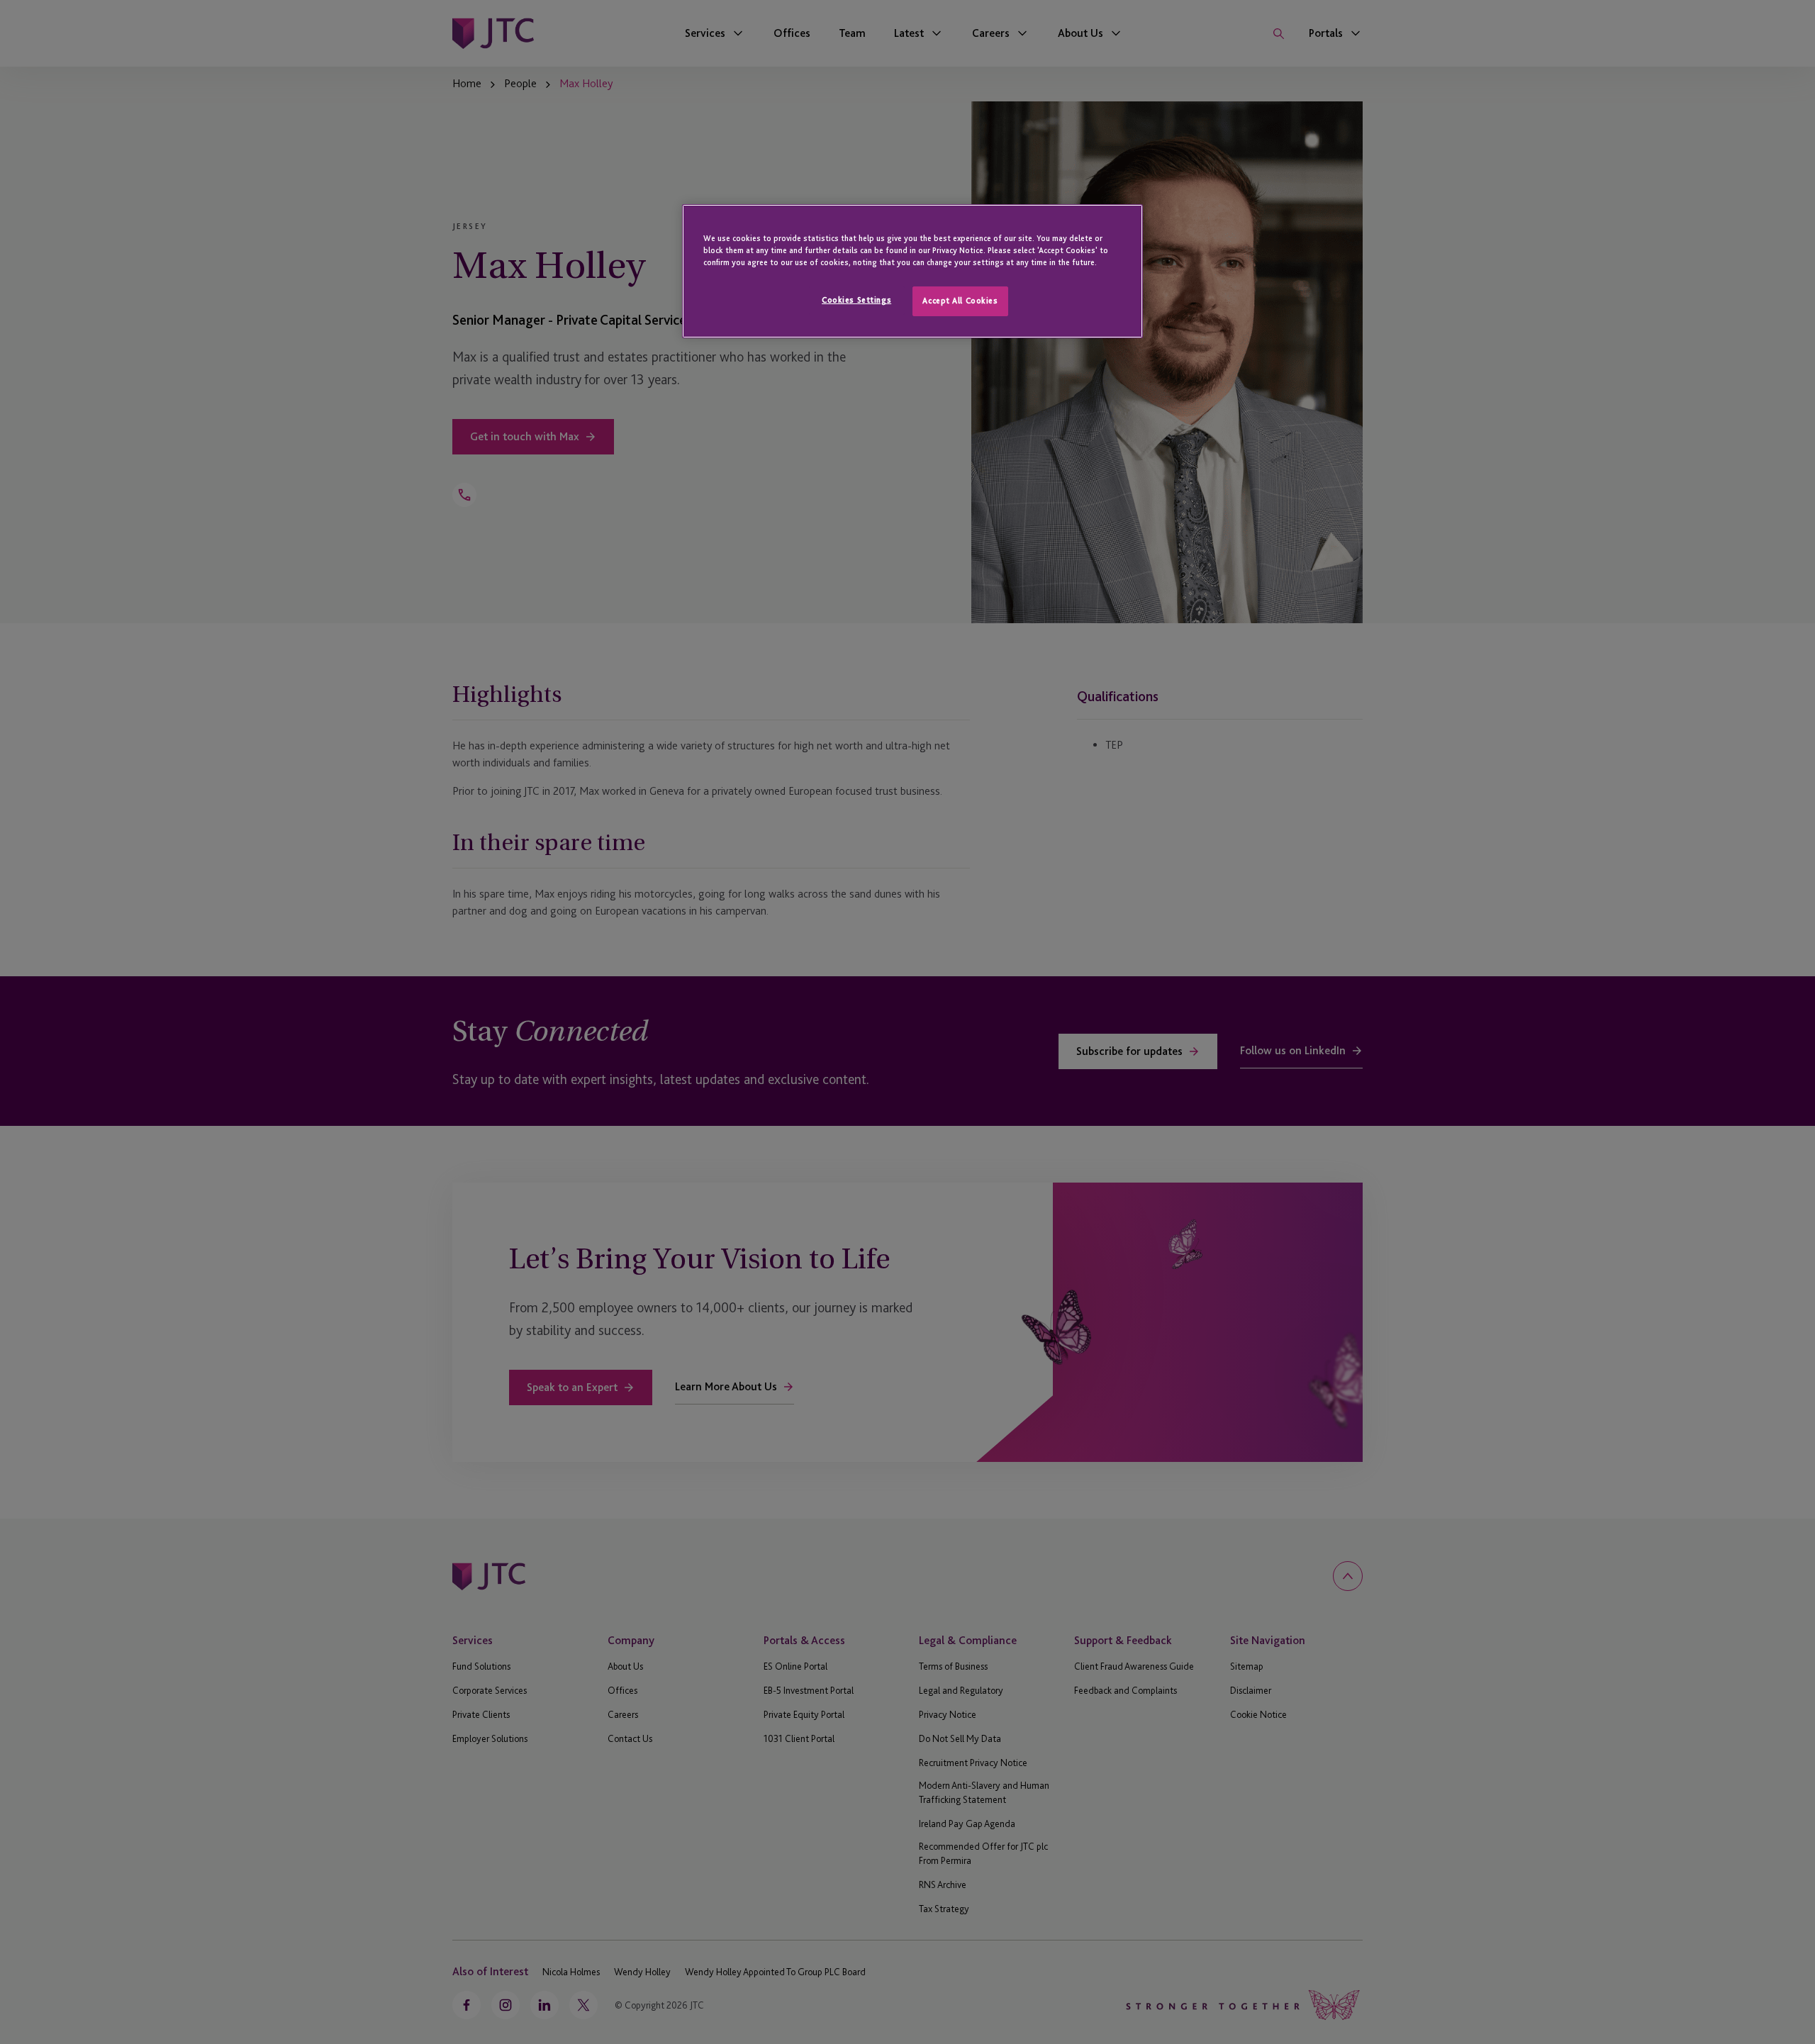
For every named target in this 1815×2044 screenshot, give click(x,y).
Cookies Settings (856, 300)
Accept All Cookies (960, 301)
